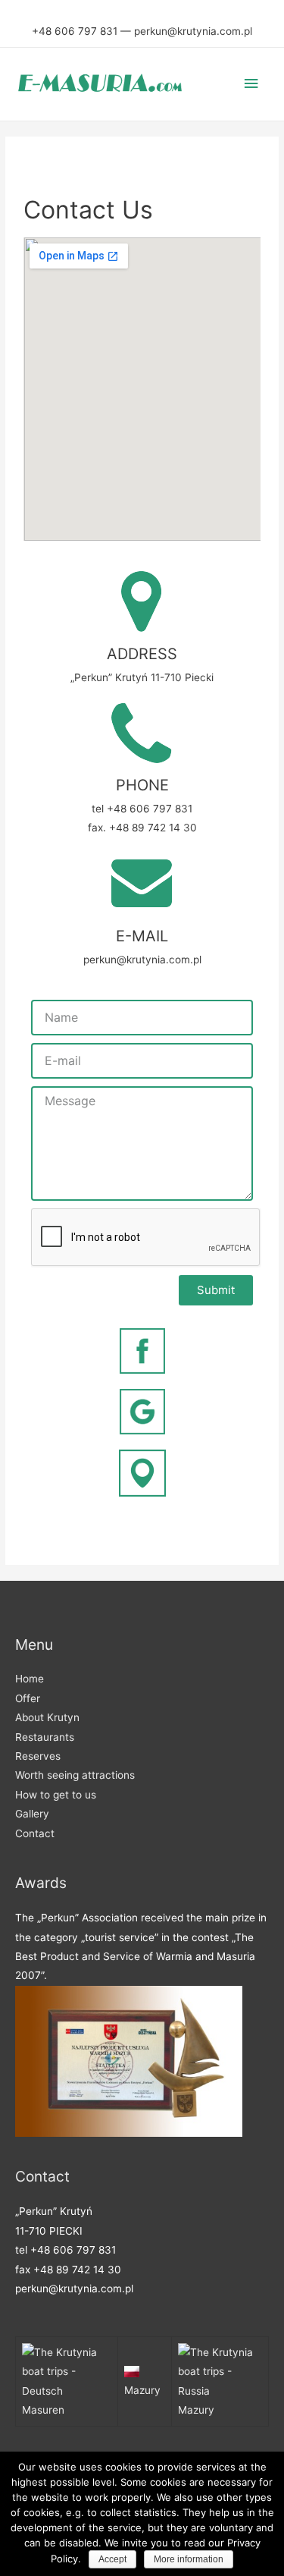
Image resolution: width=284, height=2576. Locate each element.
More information (189, 2559)
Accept (112, 2559)
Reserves (38, 1756)
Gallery (32, 1814)
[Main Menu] (251, 84)
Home (30, 1679)
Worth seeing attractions (75, 1775)
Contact (35, 1833)
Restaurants (45, 1737)
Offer (28, 1698)
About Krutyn (47, 1717)
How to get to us (56, 1795)
